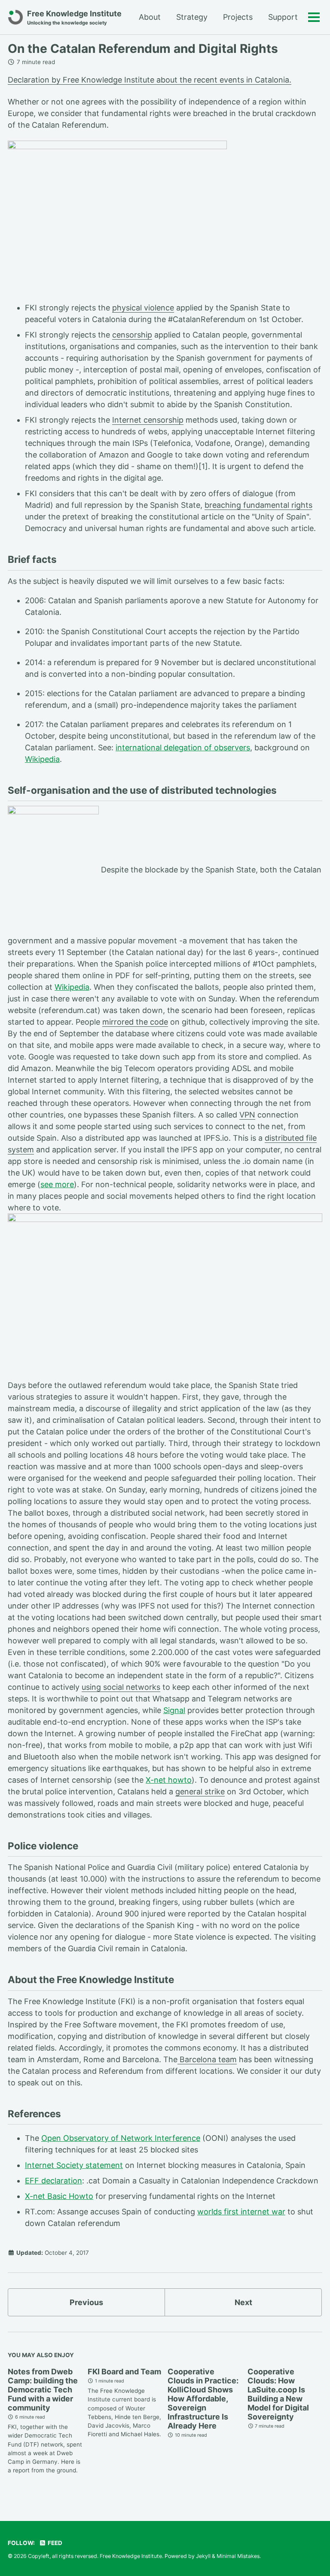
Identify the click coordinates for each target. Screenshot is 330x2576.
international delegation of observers (183, 748)
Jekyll (203, 2556)
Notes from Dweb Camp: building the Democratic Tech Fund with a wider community (43, 2390)
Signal (174, 1710)
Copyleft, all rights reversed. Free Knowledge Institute (95, 2556)
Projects (238, 17)
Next (243, 2302)
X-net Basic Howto (59, 2196)
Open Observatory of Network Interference (121, 2138)
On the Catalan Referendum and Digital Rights (143, 49)
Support (283, 17)
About (150, 17)
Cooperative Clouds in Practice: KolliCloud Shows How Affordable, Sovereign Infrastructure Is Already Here (203, 2399)
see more (57, 1184)
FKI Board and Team (124, 2372)
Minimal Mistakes (238, 2556)
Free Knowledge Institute (74, 17)
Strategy (192, 17)
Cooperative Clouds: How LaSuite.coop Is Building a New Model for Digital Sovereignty (278, 2394)
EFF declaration (53, 2181)
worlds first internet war (241, 2212)
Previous (86, 2302)
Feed (54, 2543)
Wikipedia (42, 759)
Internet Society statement (74, 2165)
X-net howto (169, 1780)
